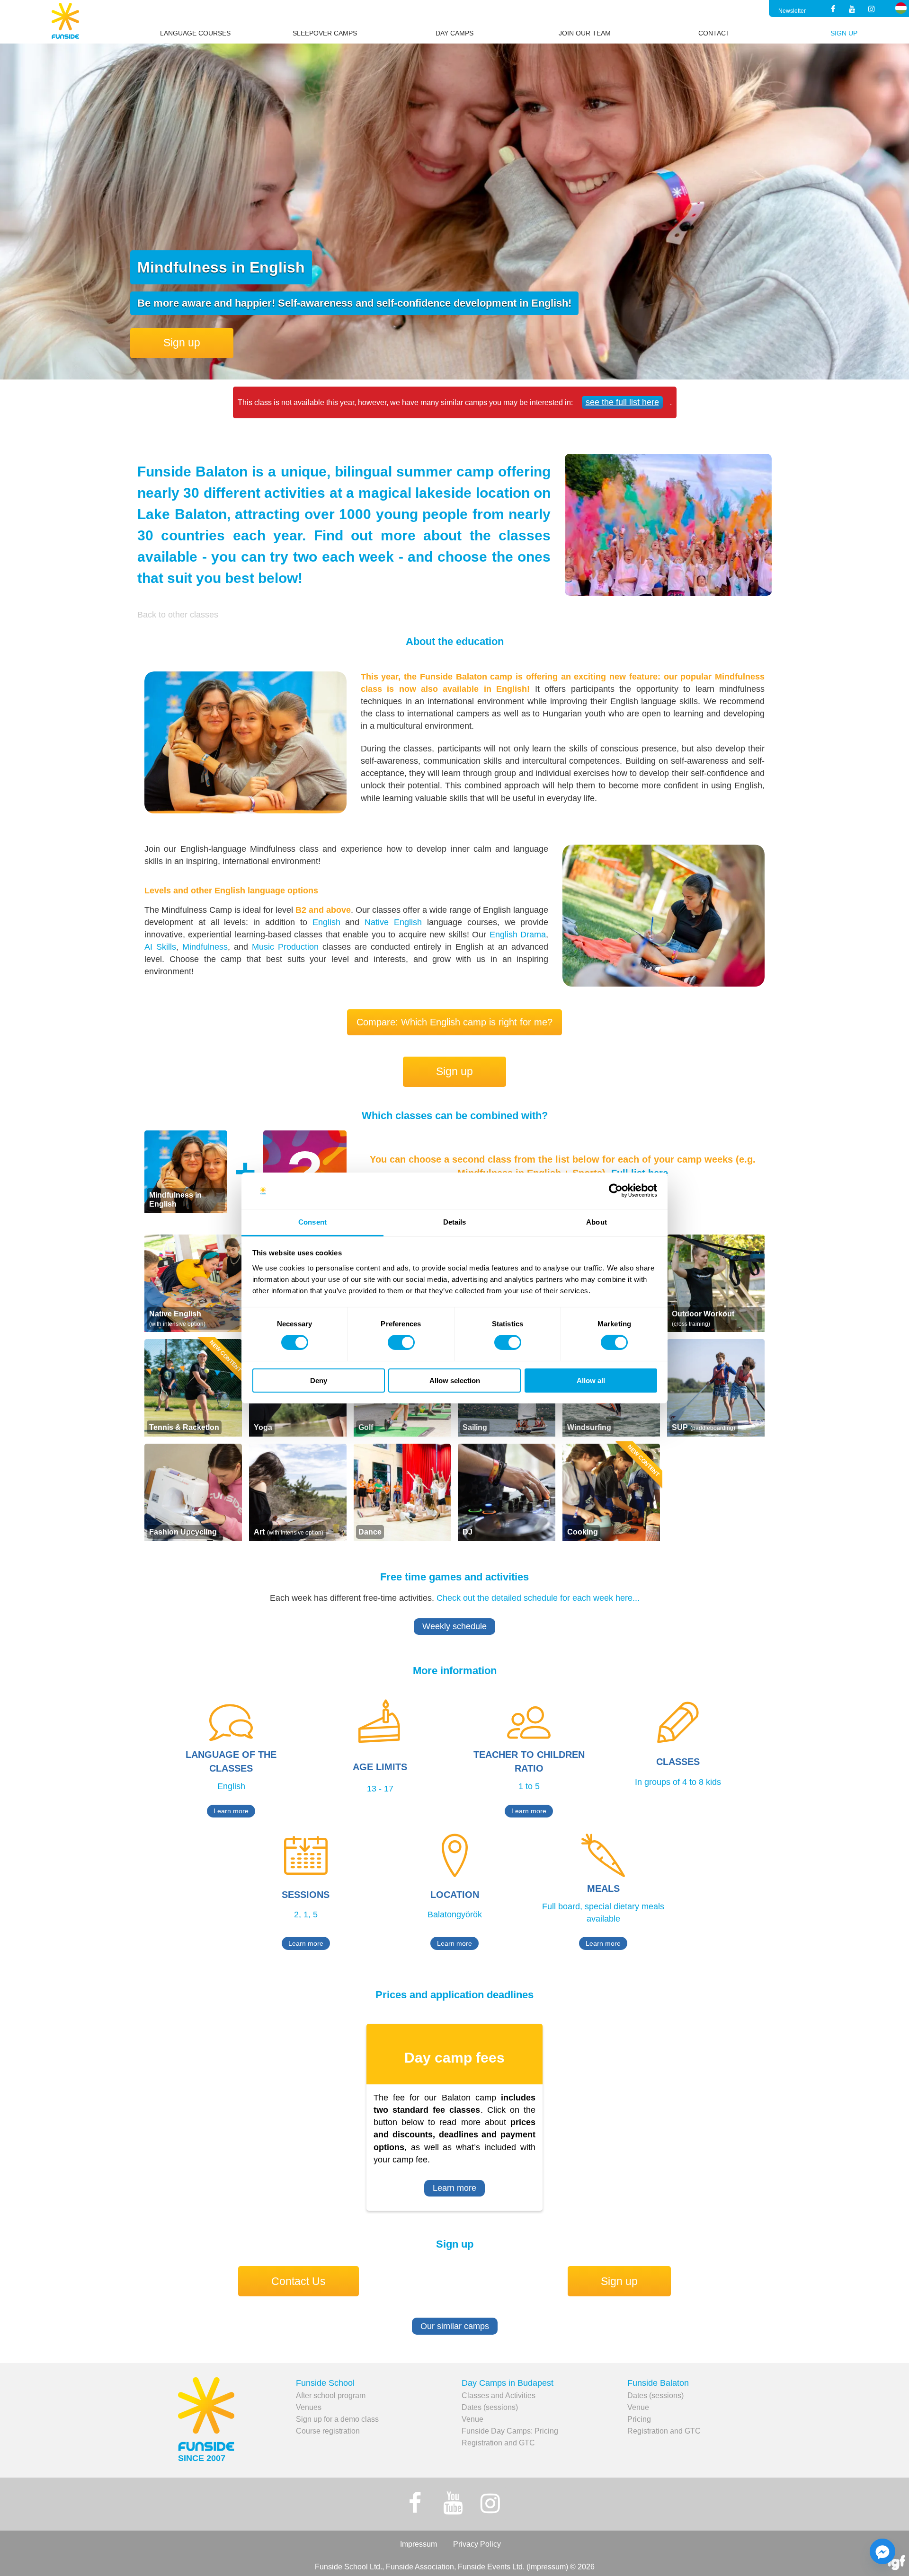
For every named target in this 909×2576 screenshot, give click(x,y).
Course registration (328, 2431)
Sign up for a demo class (337, 2419)
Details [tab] (455, 1222)
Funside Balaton (658, 2383)
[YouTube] (852, 9)
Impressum (419, 2544)
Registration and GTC (498, 2443)
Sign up (182, 343)
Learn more (231, 1811)
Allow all (591, 1381)
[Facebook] (833, 9)
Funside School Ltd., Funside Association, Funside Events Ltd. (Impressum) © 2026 (455, 2567)
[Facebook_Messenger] (882, 2551)
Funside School (325, 2383)
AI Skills (160, 947)
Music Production (285, 947)
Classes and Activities (499, 2395)
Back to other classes (178, 615)
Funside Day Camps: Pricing (510, 2431)
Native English (393, 922)
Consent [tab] (312, 1222)
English (326, 922)
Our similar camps (455, 2326)
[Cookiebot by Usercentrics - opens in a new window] (616, 1191)
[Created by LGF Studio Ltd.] (897, 2564)
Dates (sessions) (490, 2407)
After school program (331, 2395)
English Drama (518, 935)
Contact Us (299, 2281)
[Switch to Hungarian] (901, 8)
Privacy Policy (477, 2544)
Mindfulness (205, 947)
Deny (319, 1381)
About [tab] (597, 1222)
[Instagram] (872, 9)
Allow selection (455, 1381)
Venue (472, 2419)
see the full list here (622, 402)
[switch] (401, 1342)
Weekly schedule (454, 1626)
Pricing (639, 2419)
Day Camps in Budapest (508, 2383)
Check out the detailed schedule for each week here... (538, 1598)
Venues (309, 2407)
